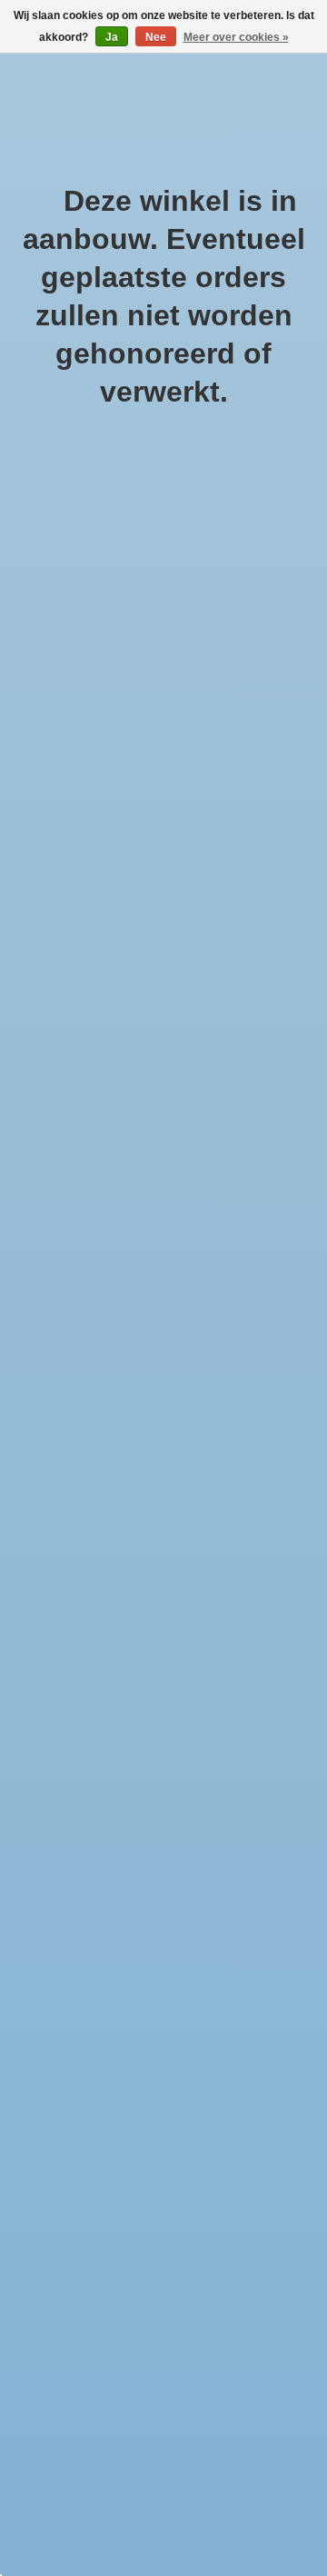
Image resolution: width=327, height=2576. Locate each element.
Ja (112, 37)
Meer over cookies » (236, 37)
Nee (156, 37)
